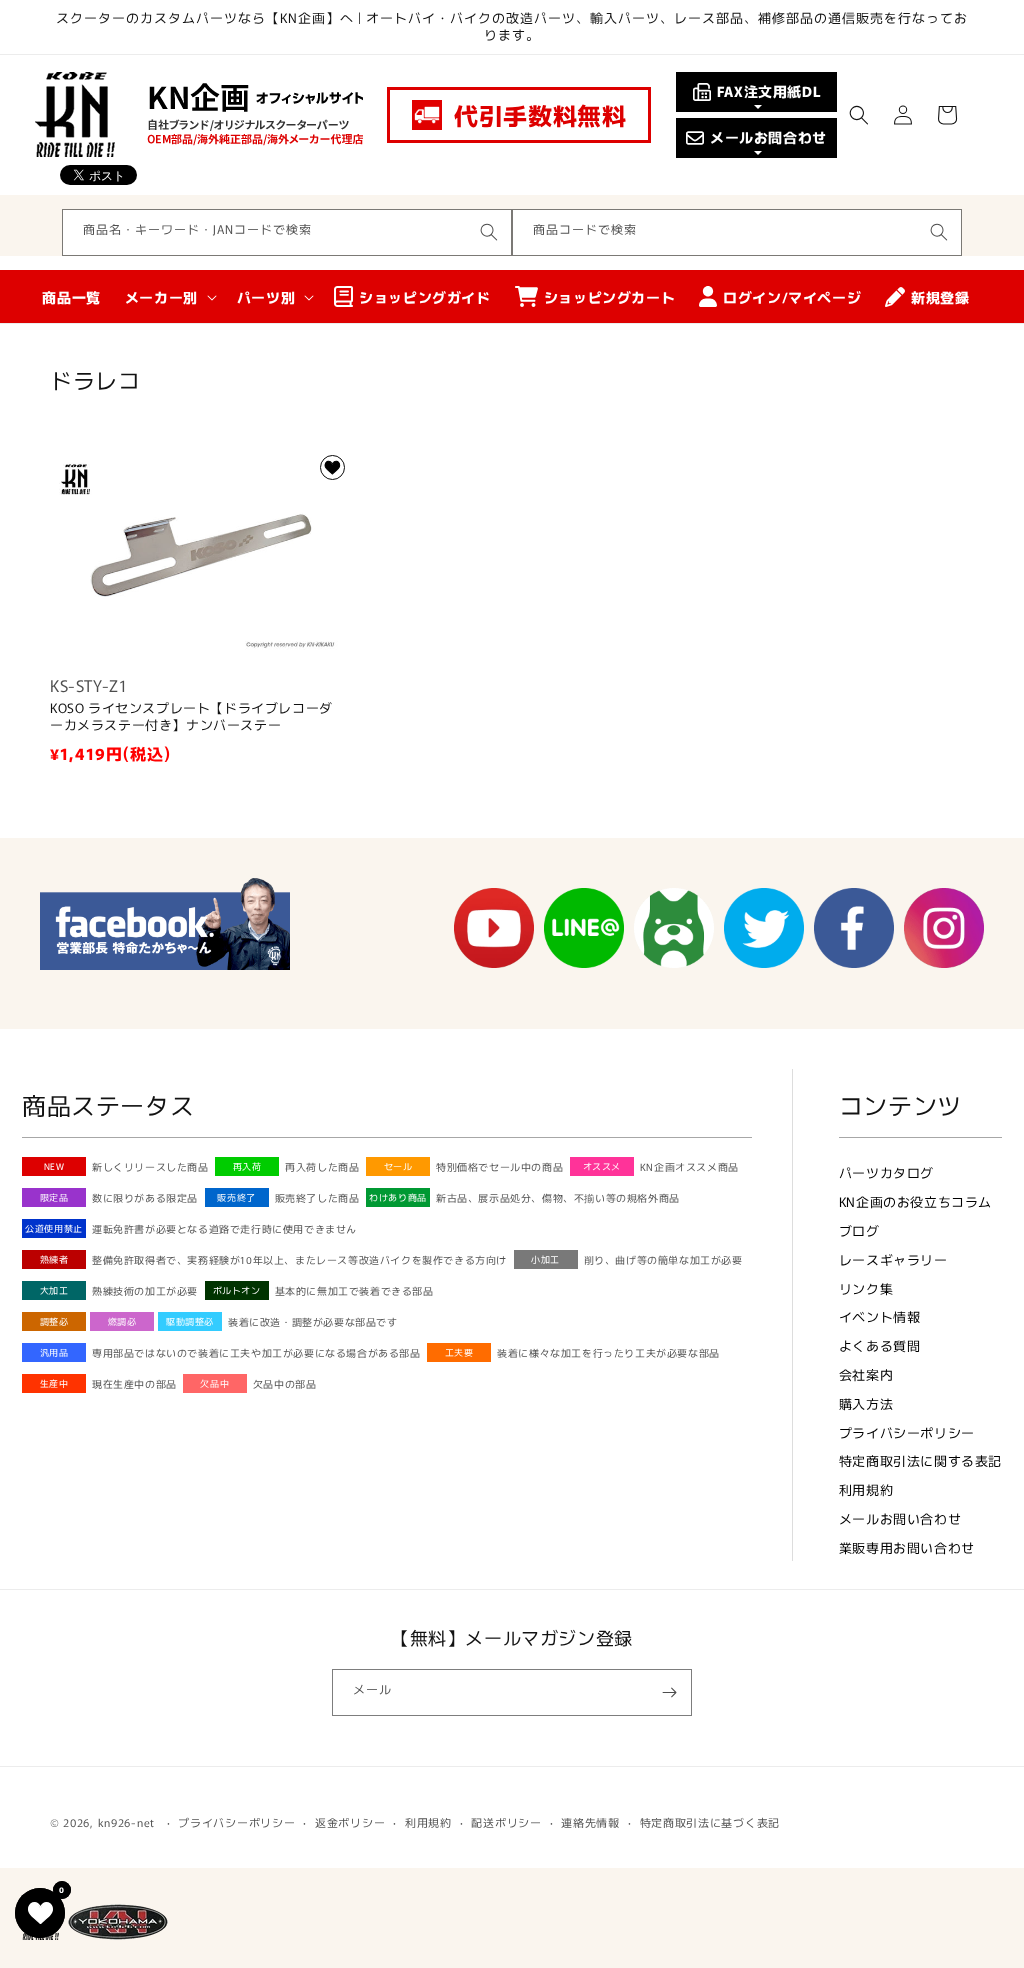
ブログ (859, 1230)
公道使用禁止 (54, 1228)
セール (398, 1166)
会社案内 (866, 1374)
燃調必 (122, 1321)
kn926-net (126, 1822)
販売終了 (236, 1197)
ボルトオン (237, 1290)
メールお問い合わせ (900, 1518)
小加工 (545, 1259)
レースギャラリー (893, 1259)
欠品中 (214, 1383)
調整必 (54, 1321)
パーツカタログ (886, 1172)
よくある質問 (880, 1345)
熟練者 (54, 1259)
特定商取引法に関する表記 (920, 1460)
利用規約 (866, 1489)
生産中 (54, 1383)
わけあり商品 (398, 1197)
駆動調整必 (190, 1321)
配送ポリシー (506, 1822)
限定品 (54, 1197)
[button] (859, 115)
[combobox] (287, 232)
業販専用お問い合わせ (907, 1547)
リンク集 (866, 1288)
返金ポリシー (350, 1822)
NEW (54, 1166)
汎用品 (54, 1352)
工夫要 (459, 1352)
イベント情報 (880, 1316)
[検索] (489, 232)
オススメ (602, 1166)
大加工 (54, 1290)
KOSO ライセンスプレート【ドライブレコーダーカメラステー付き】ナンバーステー (191, 717)
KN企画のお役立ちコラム (915, 1201)
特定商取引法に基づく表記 (710, 1822)
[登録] (669, 1692)
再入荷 (247, 1166)
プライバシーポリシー (907, 1432)
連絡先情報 (590, 1822)
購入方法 (866, 1403)
